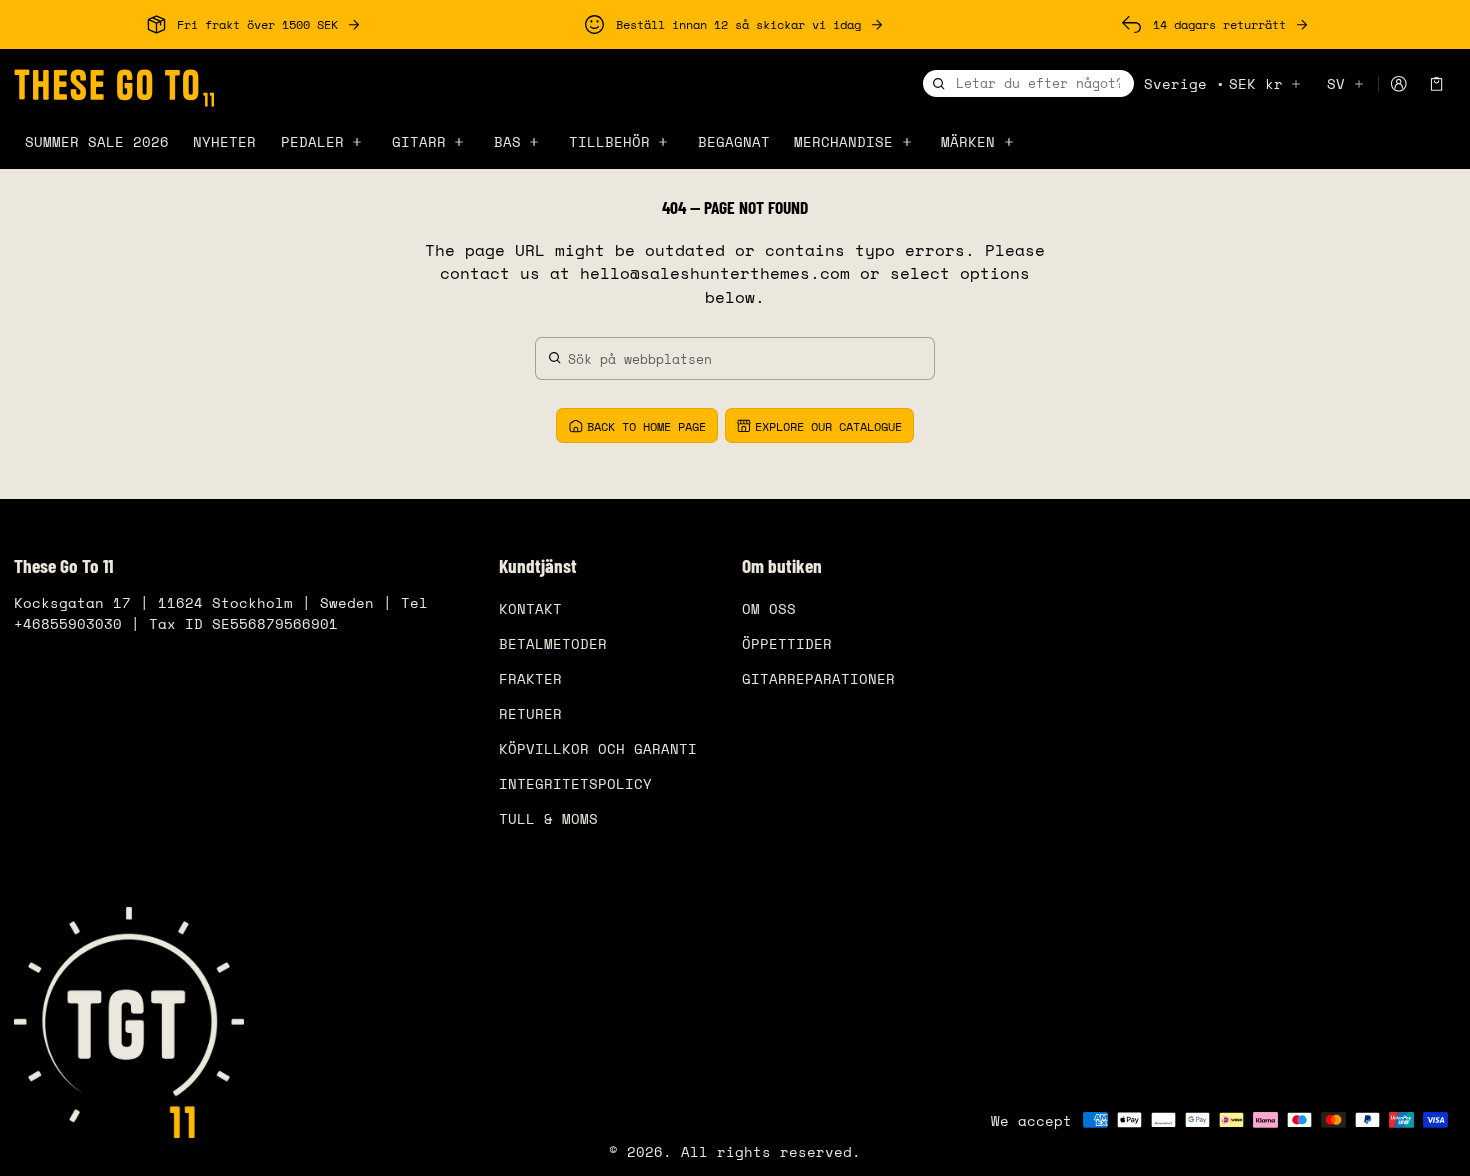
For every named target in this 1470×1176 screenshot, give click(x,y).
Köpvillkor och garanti (598, 748)
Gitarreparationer (818, 678)
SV (1336, 83)
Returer (530, 713)
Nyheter (224, 141)
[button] (1437, 84)
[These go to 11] (114, 85)
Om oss (769, 608)
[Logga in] (1398, 84)
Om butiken (782, 566)
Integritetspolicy (575, 783)
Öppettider (787, 643)
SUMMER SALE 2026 (97, 141)
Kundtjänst (538, 566)
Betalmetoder (553, 643)
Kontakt (530, 608)
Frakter (530, 678)
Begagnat (734, 141)
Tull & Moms (548, 818)
